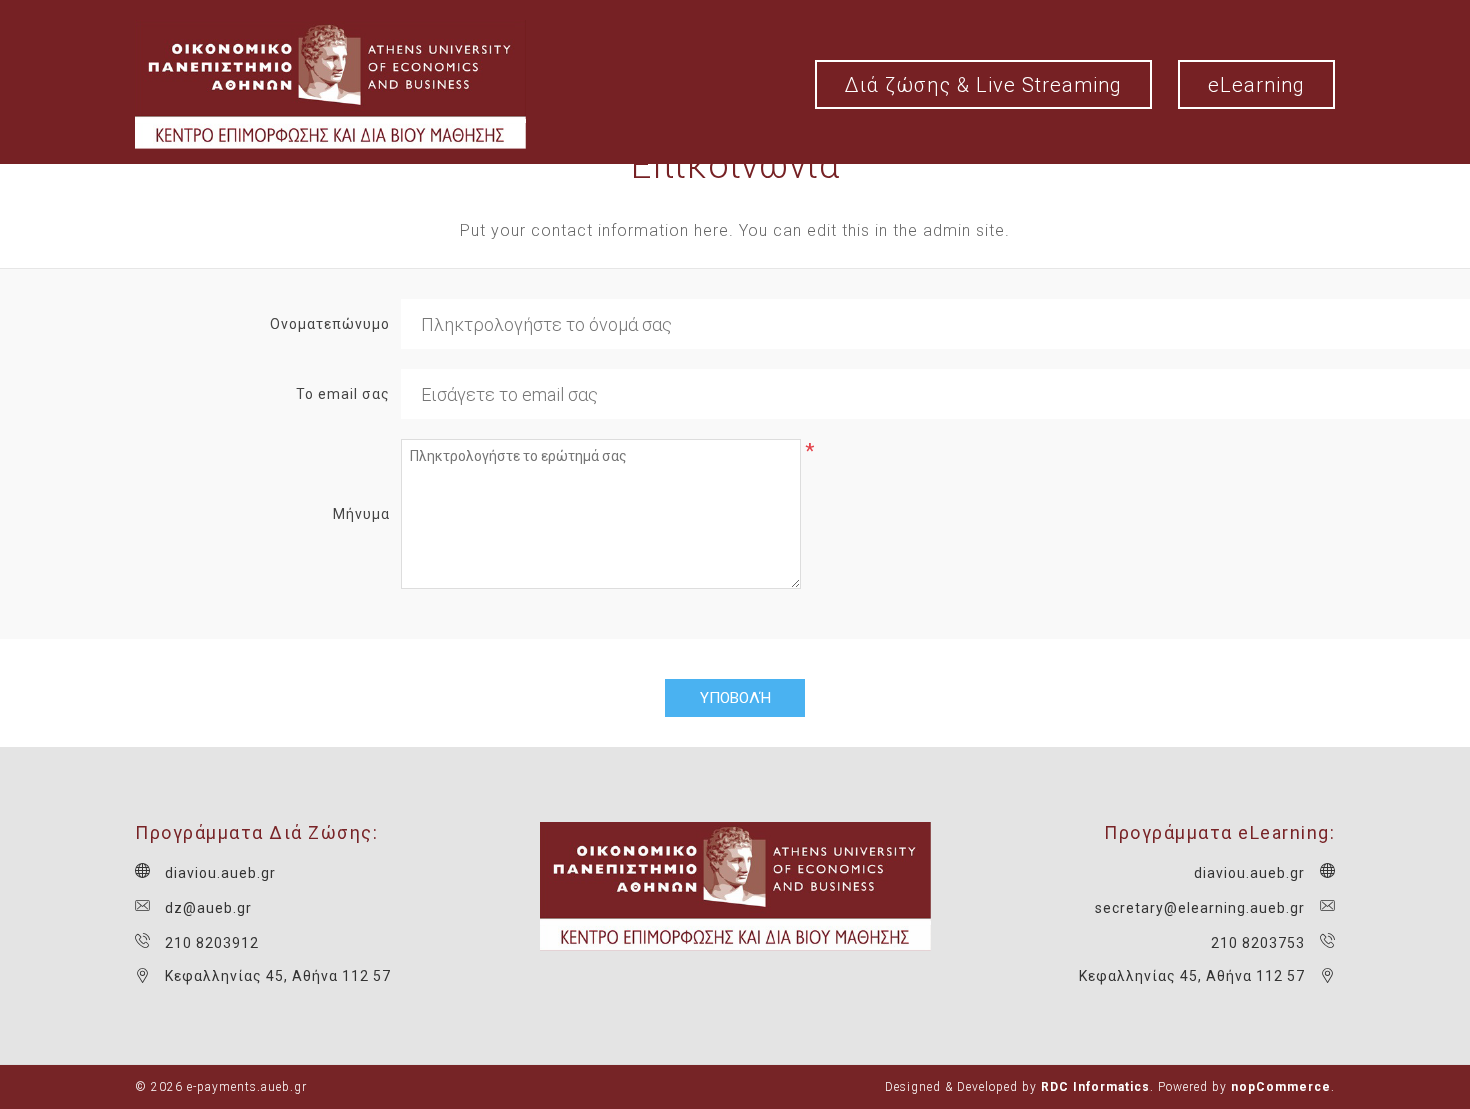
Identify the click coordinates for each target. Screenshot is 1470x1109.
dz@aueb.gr (208, 908)
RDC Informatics (1095, 1087)
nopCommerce (1281, 1087)
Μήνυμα (361, 514)
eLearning (1256, 85)
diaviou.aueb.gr (220, 873)
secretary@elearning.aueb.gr (1200, 908)
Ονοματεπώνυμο (330, 324)
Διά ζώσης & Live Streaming (983, 85)
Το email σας (343, 394)
